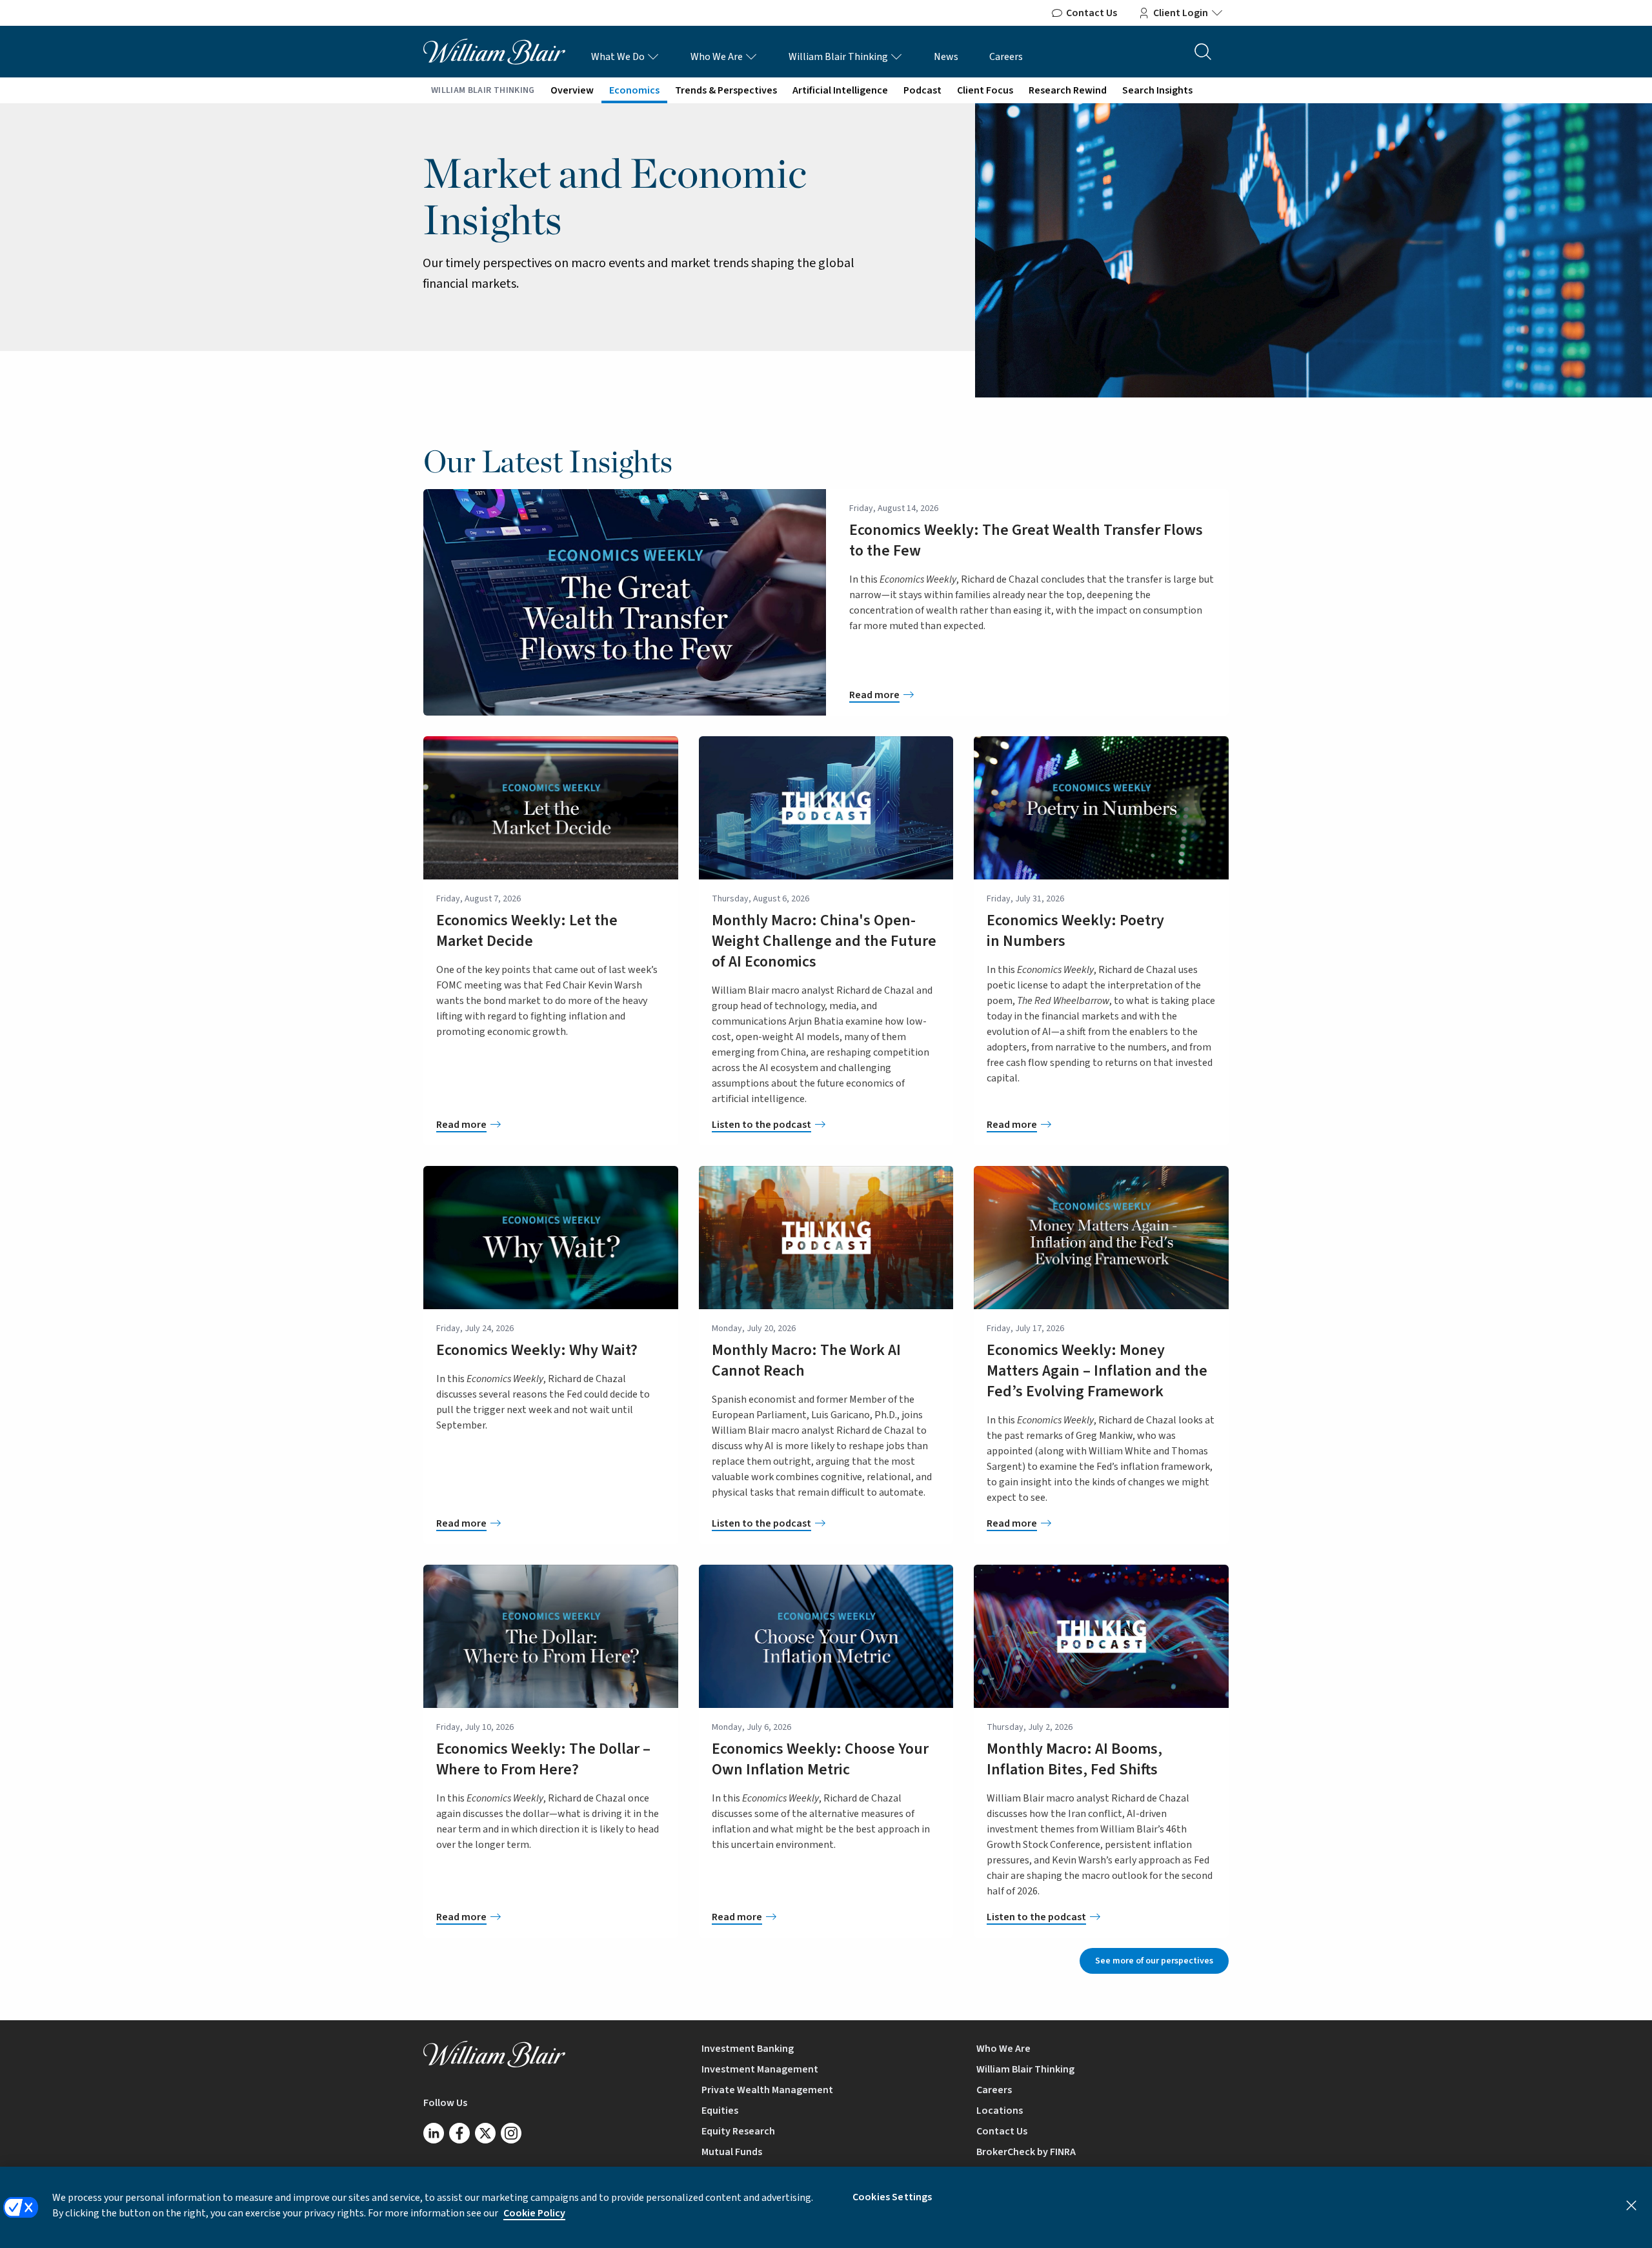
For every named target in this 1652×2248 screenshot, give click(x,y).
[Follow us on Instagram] (511, 2133)
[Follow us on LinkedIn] (434, 2133)
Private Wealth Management (767, 2090)
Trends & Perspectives (726, 90)
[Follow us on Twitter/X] (485, 2133)
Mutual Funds (732, 2152)
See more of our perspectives (1154, 1961)
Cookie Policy (534, 2213)
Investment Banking (748, 2049)
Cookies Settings (892, 2197)
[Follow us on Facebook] (459, 2133)
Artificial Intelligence (840, 90)
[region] (826, 2207)
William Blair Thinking (839, 57)
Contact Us (1092, 13)
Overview (572, 90)
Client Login (1181, 13)
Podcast (922, 90)
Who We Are (718, 57)
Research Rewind (1068, 90)
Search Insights (1157, 90)
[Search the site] (1203, 52)
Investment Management (760, 2069)
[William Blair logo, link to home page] (494, 51)
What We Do (619, 57)
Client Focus (985, 90)
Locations (1000, 2111)
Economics (634, 90)
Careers (1006, 57)
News (946, 57)
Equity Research (738, 2131)
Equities (720, 2111)
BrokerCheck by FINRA (1026, 2152)
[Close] (1631, 2205)
